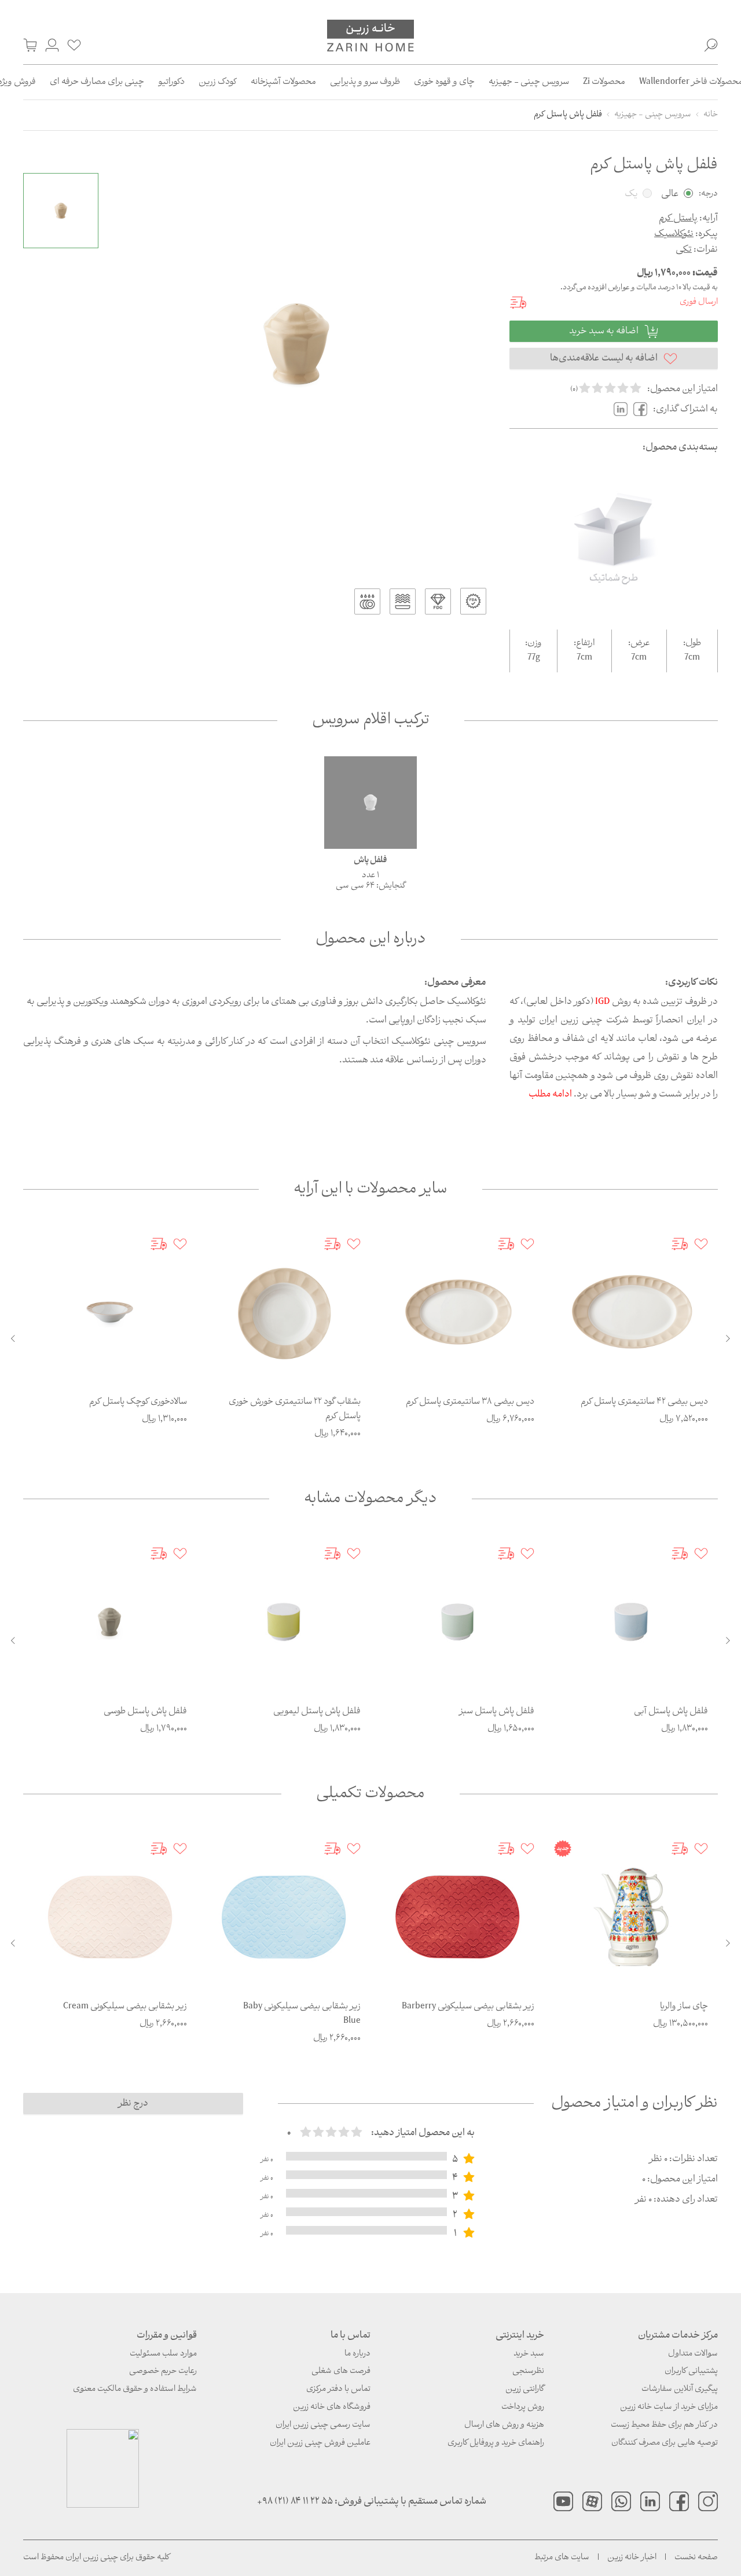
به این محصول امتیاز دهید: (423, 2133)
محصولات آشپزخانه (283, 82)
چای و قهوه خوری (444, 82)
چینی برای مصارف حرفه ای (97, 82)
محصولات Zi (604, 82)
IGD (602, 1002)
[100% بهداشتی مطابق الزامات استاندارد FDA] (473, 601)
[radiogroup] (331, 2133)
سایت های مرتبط (562, 2558)
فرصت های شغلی (341, 2371)
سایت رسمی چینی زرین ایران (323, 2425)
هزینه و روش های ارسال (504, 2425)
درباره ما (357, 2354)
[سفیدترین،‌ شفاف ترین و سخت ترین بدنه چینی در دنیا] (438, 601)
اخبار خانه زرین (632, 2558)
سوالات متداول (693, 2354)
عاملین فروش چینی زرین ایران (320, 2443)
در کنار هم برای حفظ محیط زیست (664, 2425)
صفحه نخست (696, 2558)
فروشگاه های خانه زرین (332, 2407)
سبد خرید (529, 2354)
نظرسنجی (528, 2371)
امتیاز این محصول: (683, 389)
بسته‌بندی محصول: (680, 448)
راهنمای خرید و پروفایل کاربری (496, 2443)
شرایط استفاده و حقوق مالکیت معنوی (135, 2389)
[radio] (585, 389)
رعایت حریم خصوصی (163, 2371)
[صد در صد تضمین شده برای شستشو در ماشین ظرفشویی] (367, 601)
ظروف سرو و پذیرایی (365, 82)
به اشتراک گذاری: (685, 409)
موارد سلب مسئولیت (163, 2354)
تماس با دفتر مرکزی (338, 2389)
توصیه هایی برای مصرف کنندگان (665, 2443)
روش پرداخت (523, 2407)
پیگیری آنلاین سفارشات (680, 2389)
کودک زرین (218, 82)
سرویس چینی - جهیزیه (529, 82)
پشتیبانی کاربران (691, 2371)
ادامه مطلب (550, 1094)
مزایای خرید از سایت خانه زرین (669, 2407)
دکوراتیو (171, 82)
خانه (711, 115)
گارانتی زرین (525, 2389)
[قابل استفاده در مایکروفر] (403, 601)
